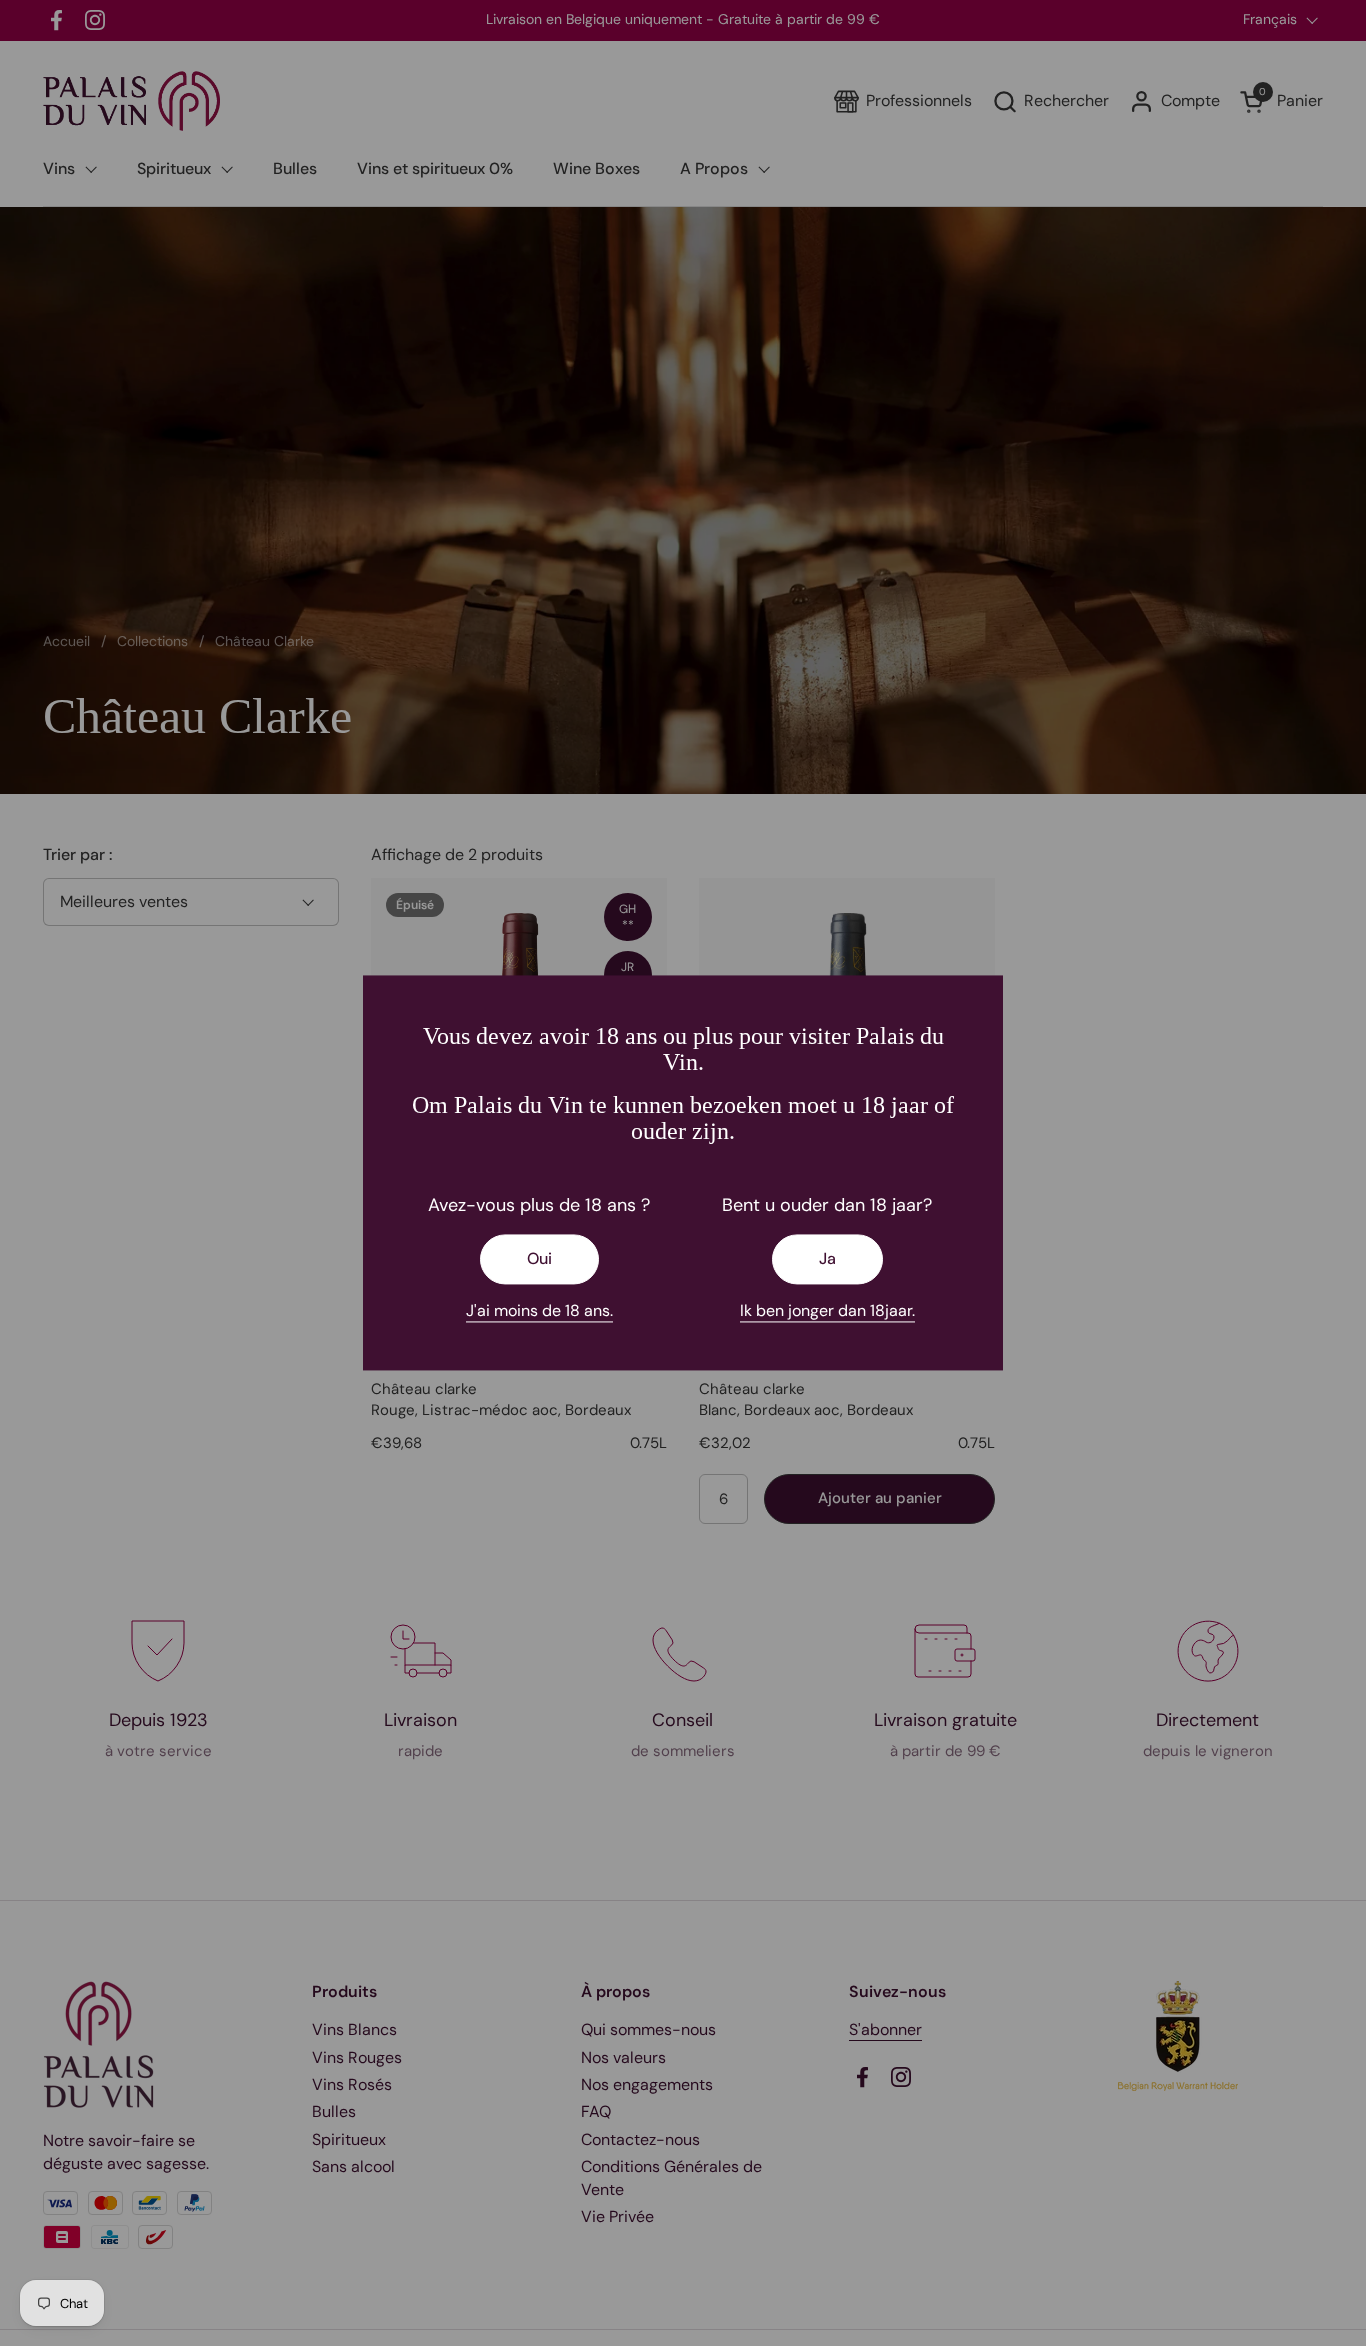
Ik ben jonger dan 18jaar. (827, 1310)
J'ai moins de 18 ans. (539, 1310)
